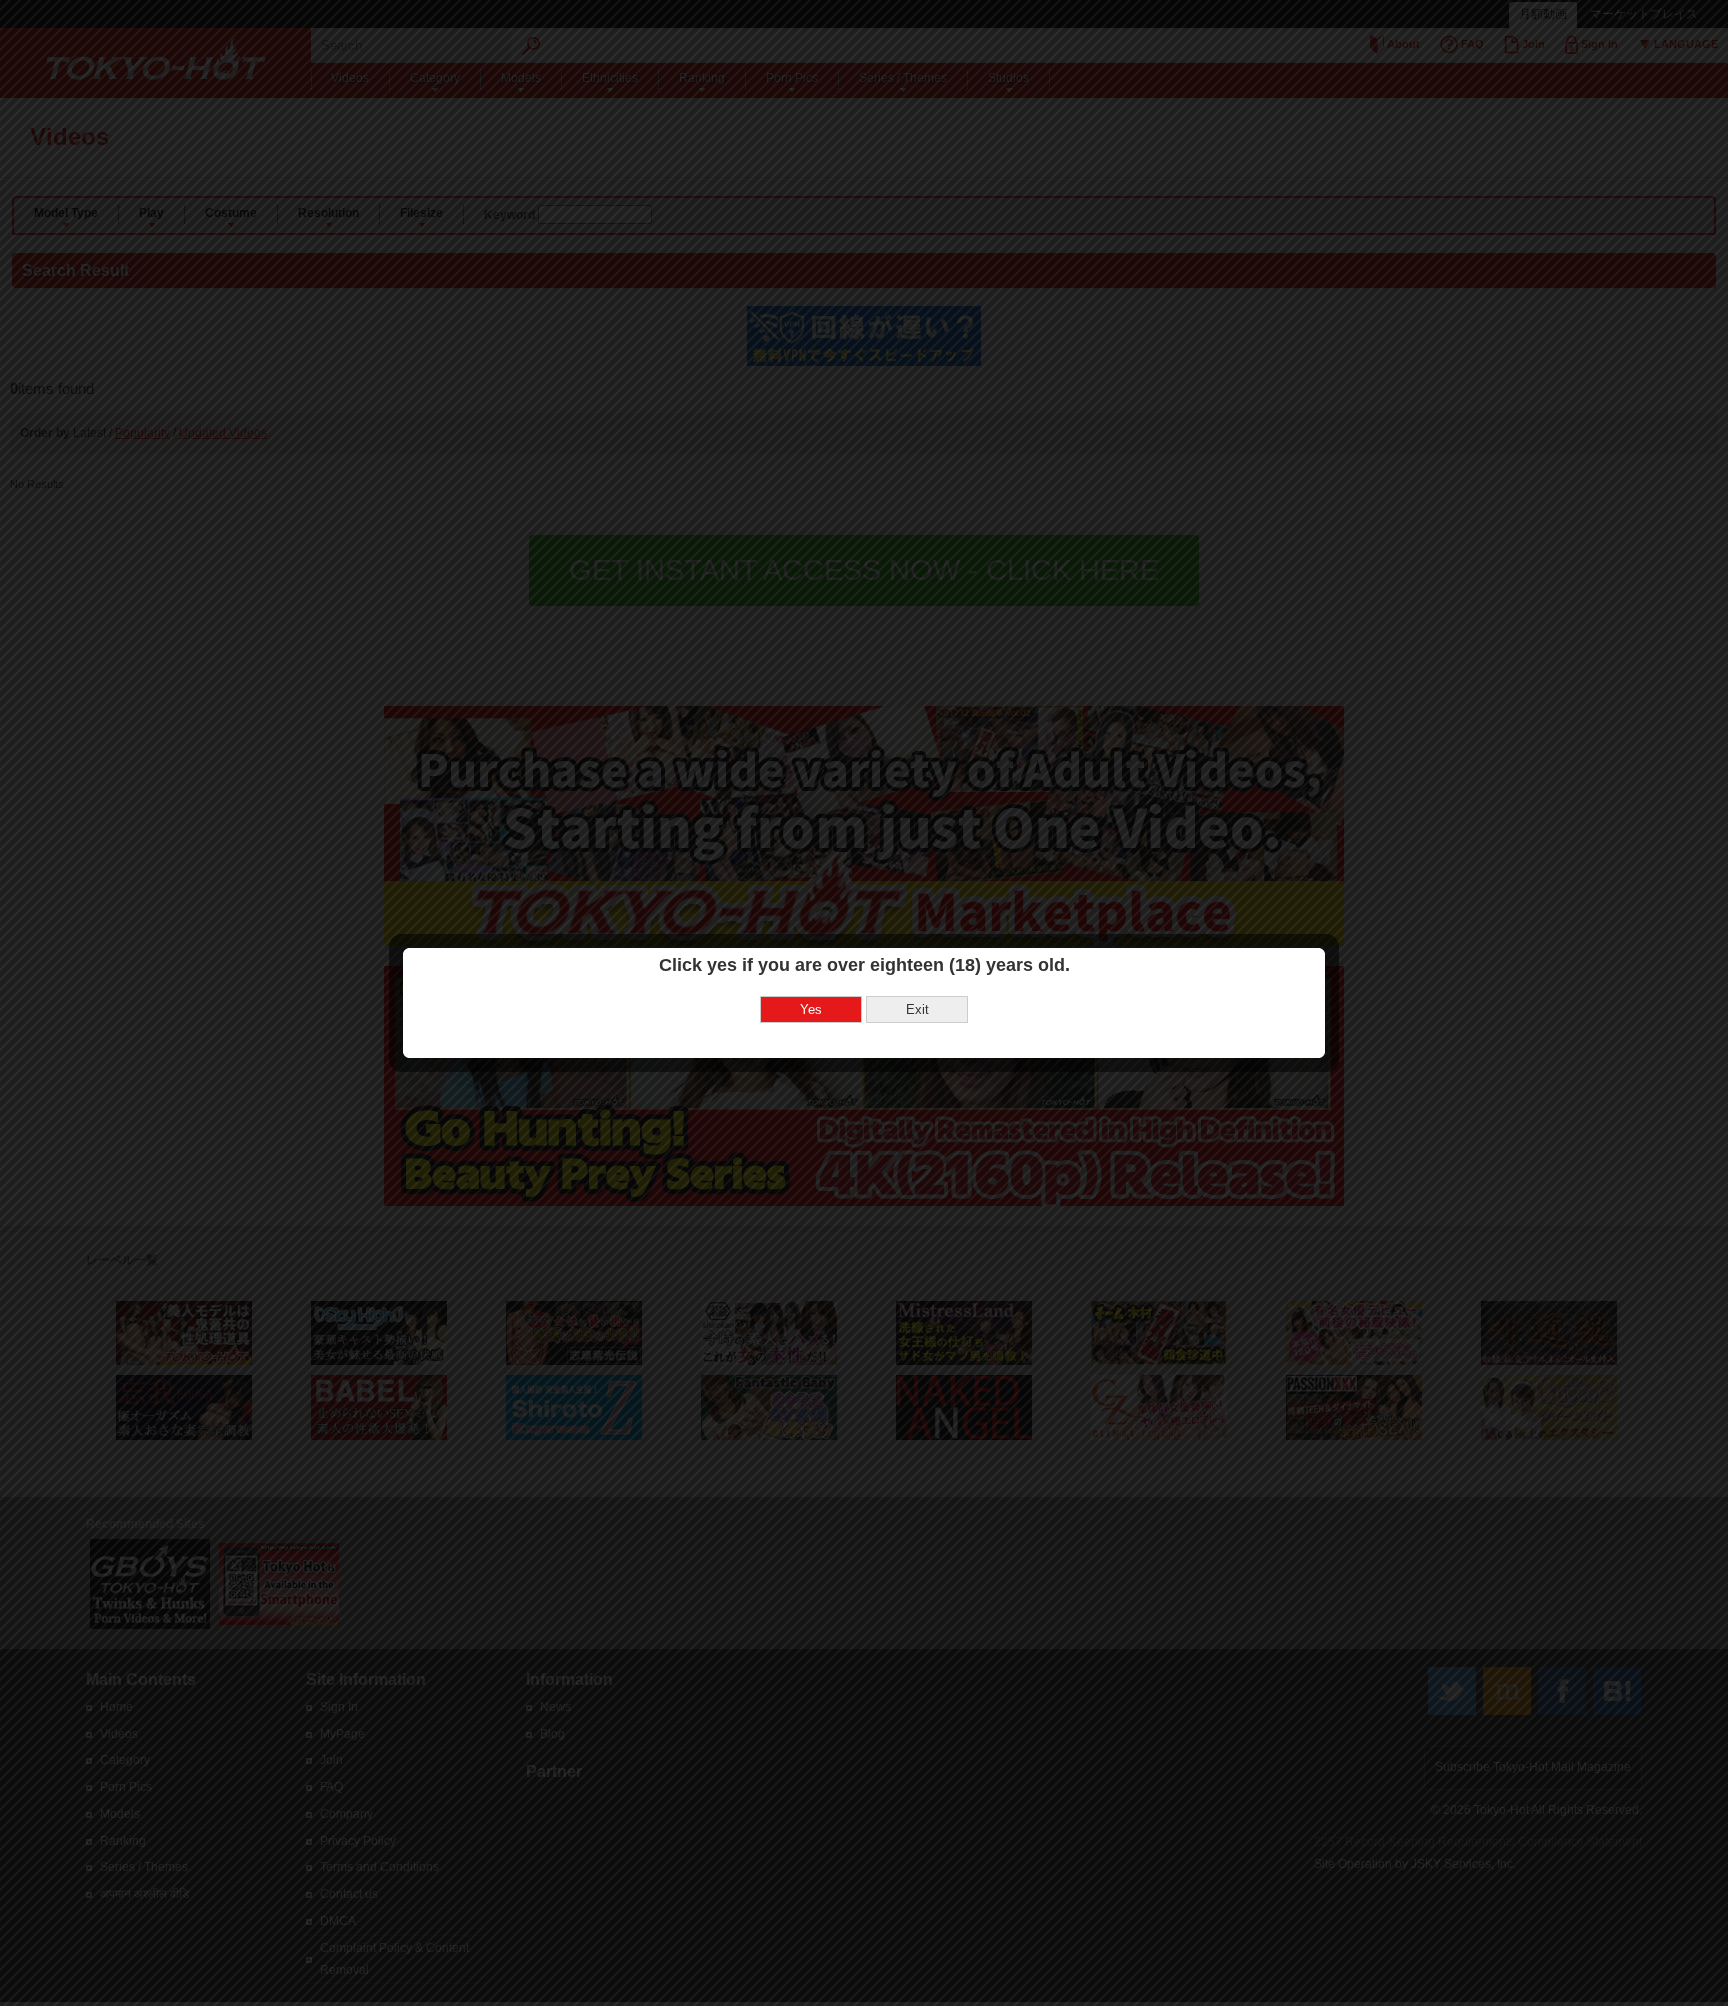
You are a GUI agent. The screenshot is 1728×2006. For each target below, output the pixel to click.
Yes (811, 1009)
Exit (917, 1009)
